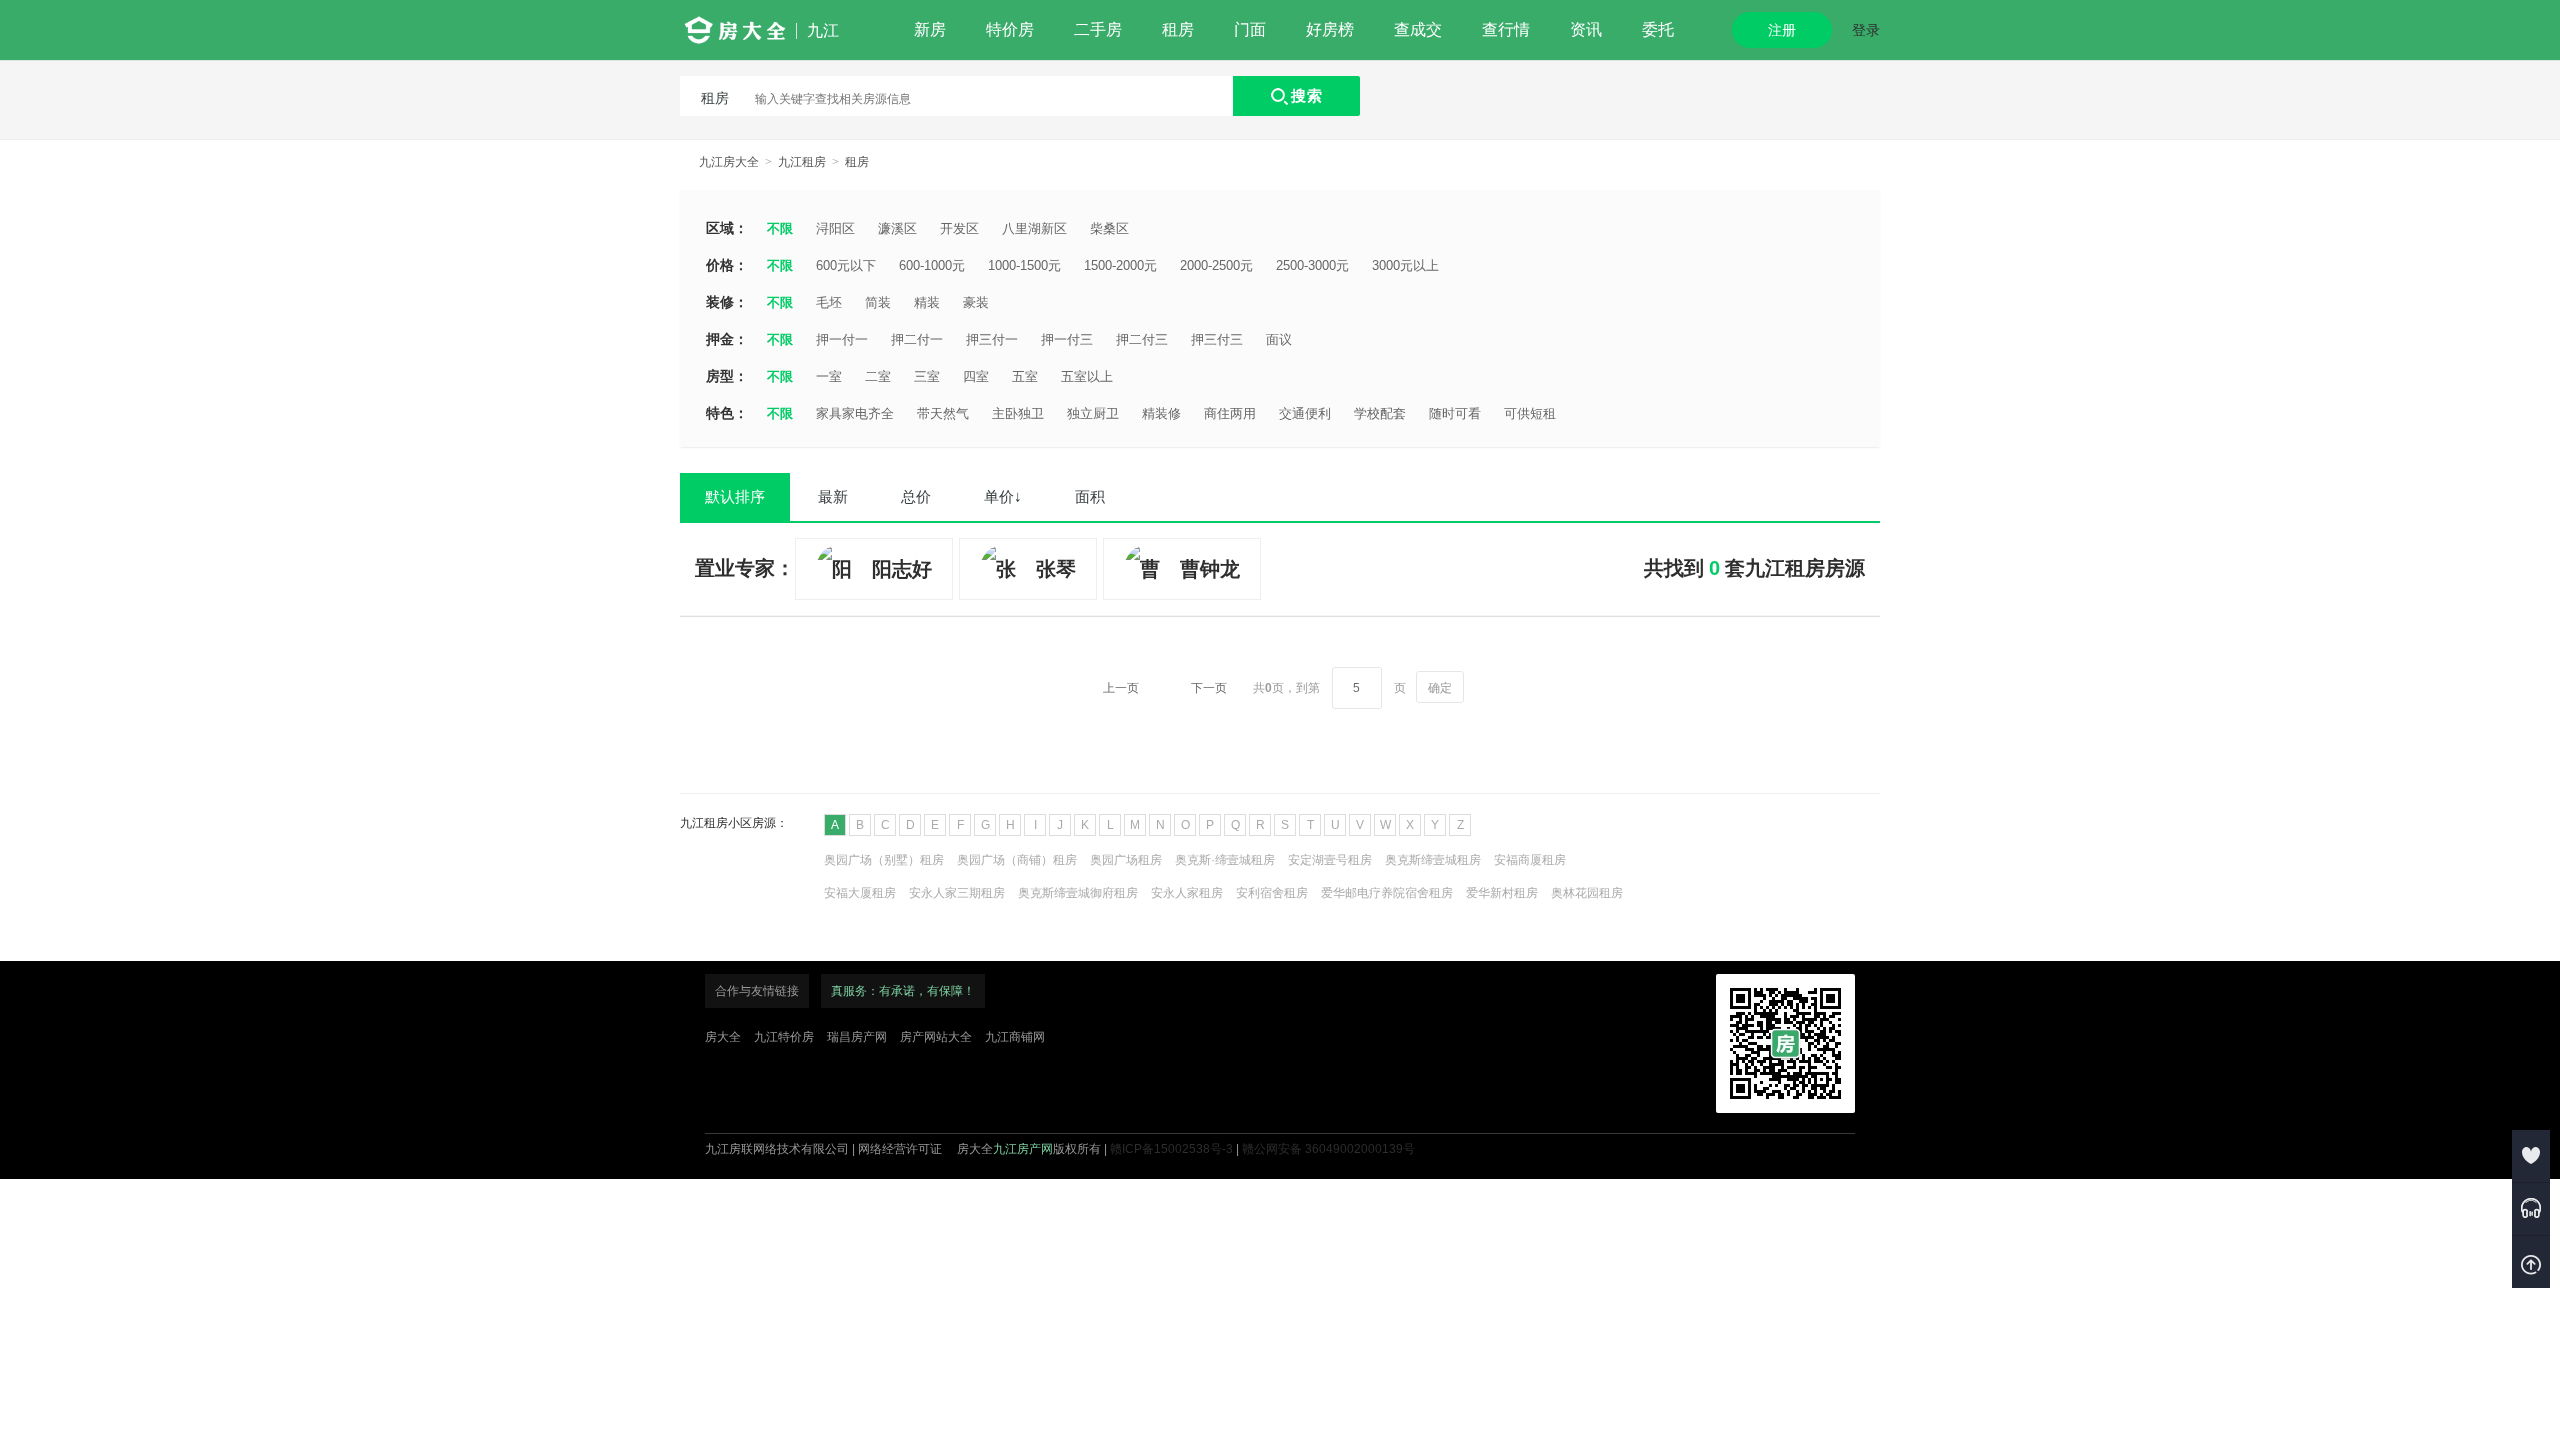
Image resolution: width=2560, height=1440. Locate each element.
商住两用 (1230, 413)
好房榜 (1330, 29)
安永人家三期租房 (957, 893)
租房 (1178, 29)
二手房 (1098, 29)
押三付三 (1217, 339)
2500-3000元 (1312, 265)
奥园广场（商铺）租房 (1017, 860)
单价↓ (1003, 496)
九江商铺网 (1015, 1037)
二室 (878, 376)
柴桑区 (1109, 228)
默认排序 (735, 496)
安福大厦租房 (860, 893)
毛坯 (829, 302)
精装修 (1161, 413)
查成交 (1418, 29)
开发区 (959, 228)
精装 (927, 302)
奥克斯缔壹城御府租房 (1078, 893)
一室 (829, 376)
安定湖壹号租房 (1330, 860)
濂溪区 (897, 228)
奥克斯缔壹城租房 (1433, 860)
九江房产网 (1023, 1149)
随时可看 (1455, 413)
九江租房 (802, 162)
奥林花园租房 (1587, 893)
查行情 (1506, 29)
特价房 (1010, 29)
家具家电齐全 (855, 413)
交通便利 (1305, 413)
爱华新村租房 (1502, 893)
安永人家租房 (1187, 893)
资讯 (1586, 29)
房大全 (723, 1037)
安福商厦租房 (1530, 860)
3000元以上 (1405, 265)
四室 (976, 376)
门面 (1250, 29)
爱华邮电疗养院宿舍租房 (1387, 893)
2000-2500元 (1216, 265)
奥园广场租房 (1126, 860)
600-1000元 (932, 265)
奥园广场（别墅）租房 (884, 860)
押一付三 (1067, 339)
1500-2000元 (1120, 265)
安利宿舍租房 (1272, 893)
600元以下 (846, 265)
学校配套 (1380, 413)
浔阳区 (835, 228)
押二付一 (917, 339)
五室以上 (1087, 376)
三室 (927, 376)
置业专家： (745, 568)
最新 (833, 496)
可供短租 (1530, 413)
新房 (930, 29)
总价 (916, 496)
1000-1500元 (1024, 265)
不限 (780, 228)
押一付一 (842, 339)
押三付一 (992, 339)
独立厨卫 (1093, 413)
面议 (1279, 339)
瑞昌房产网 (857, 1037)
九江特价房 (784, 1037)
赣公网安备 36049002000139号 (1328, 1149)
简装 (878, 302)
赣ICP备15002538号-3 (1171, 1149)
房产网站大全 (936, 1037)
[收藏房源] (2531, 1156)
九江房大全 (729, 162)
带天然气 (943, 413)
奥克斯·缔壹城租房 (1225, 860)
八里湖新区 (1034, 228)
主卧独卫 (1018, 413)
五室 (1025, 376)
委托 (1658, 29)
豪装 (976, 302)
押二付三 (1142, 339)
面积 (1090, 496)
